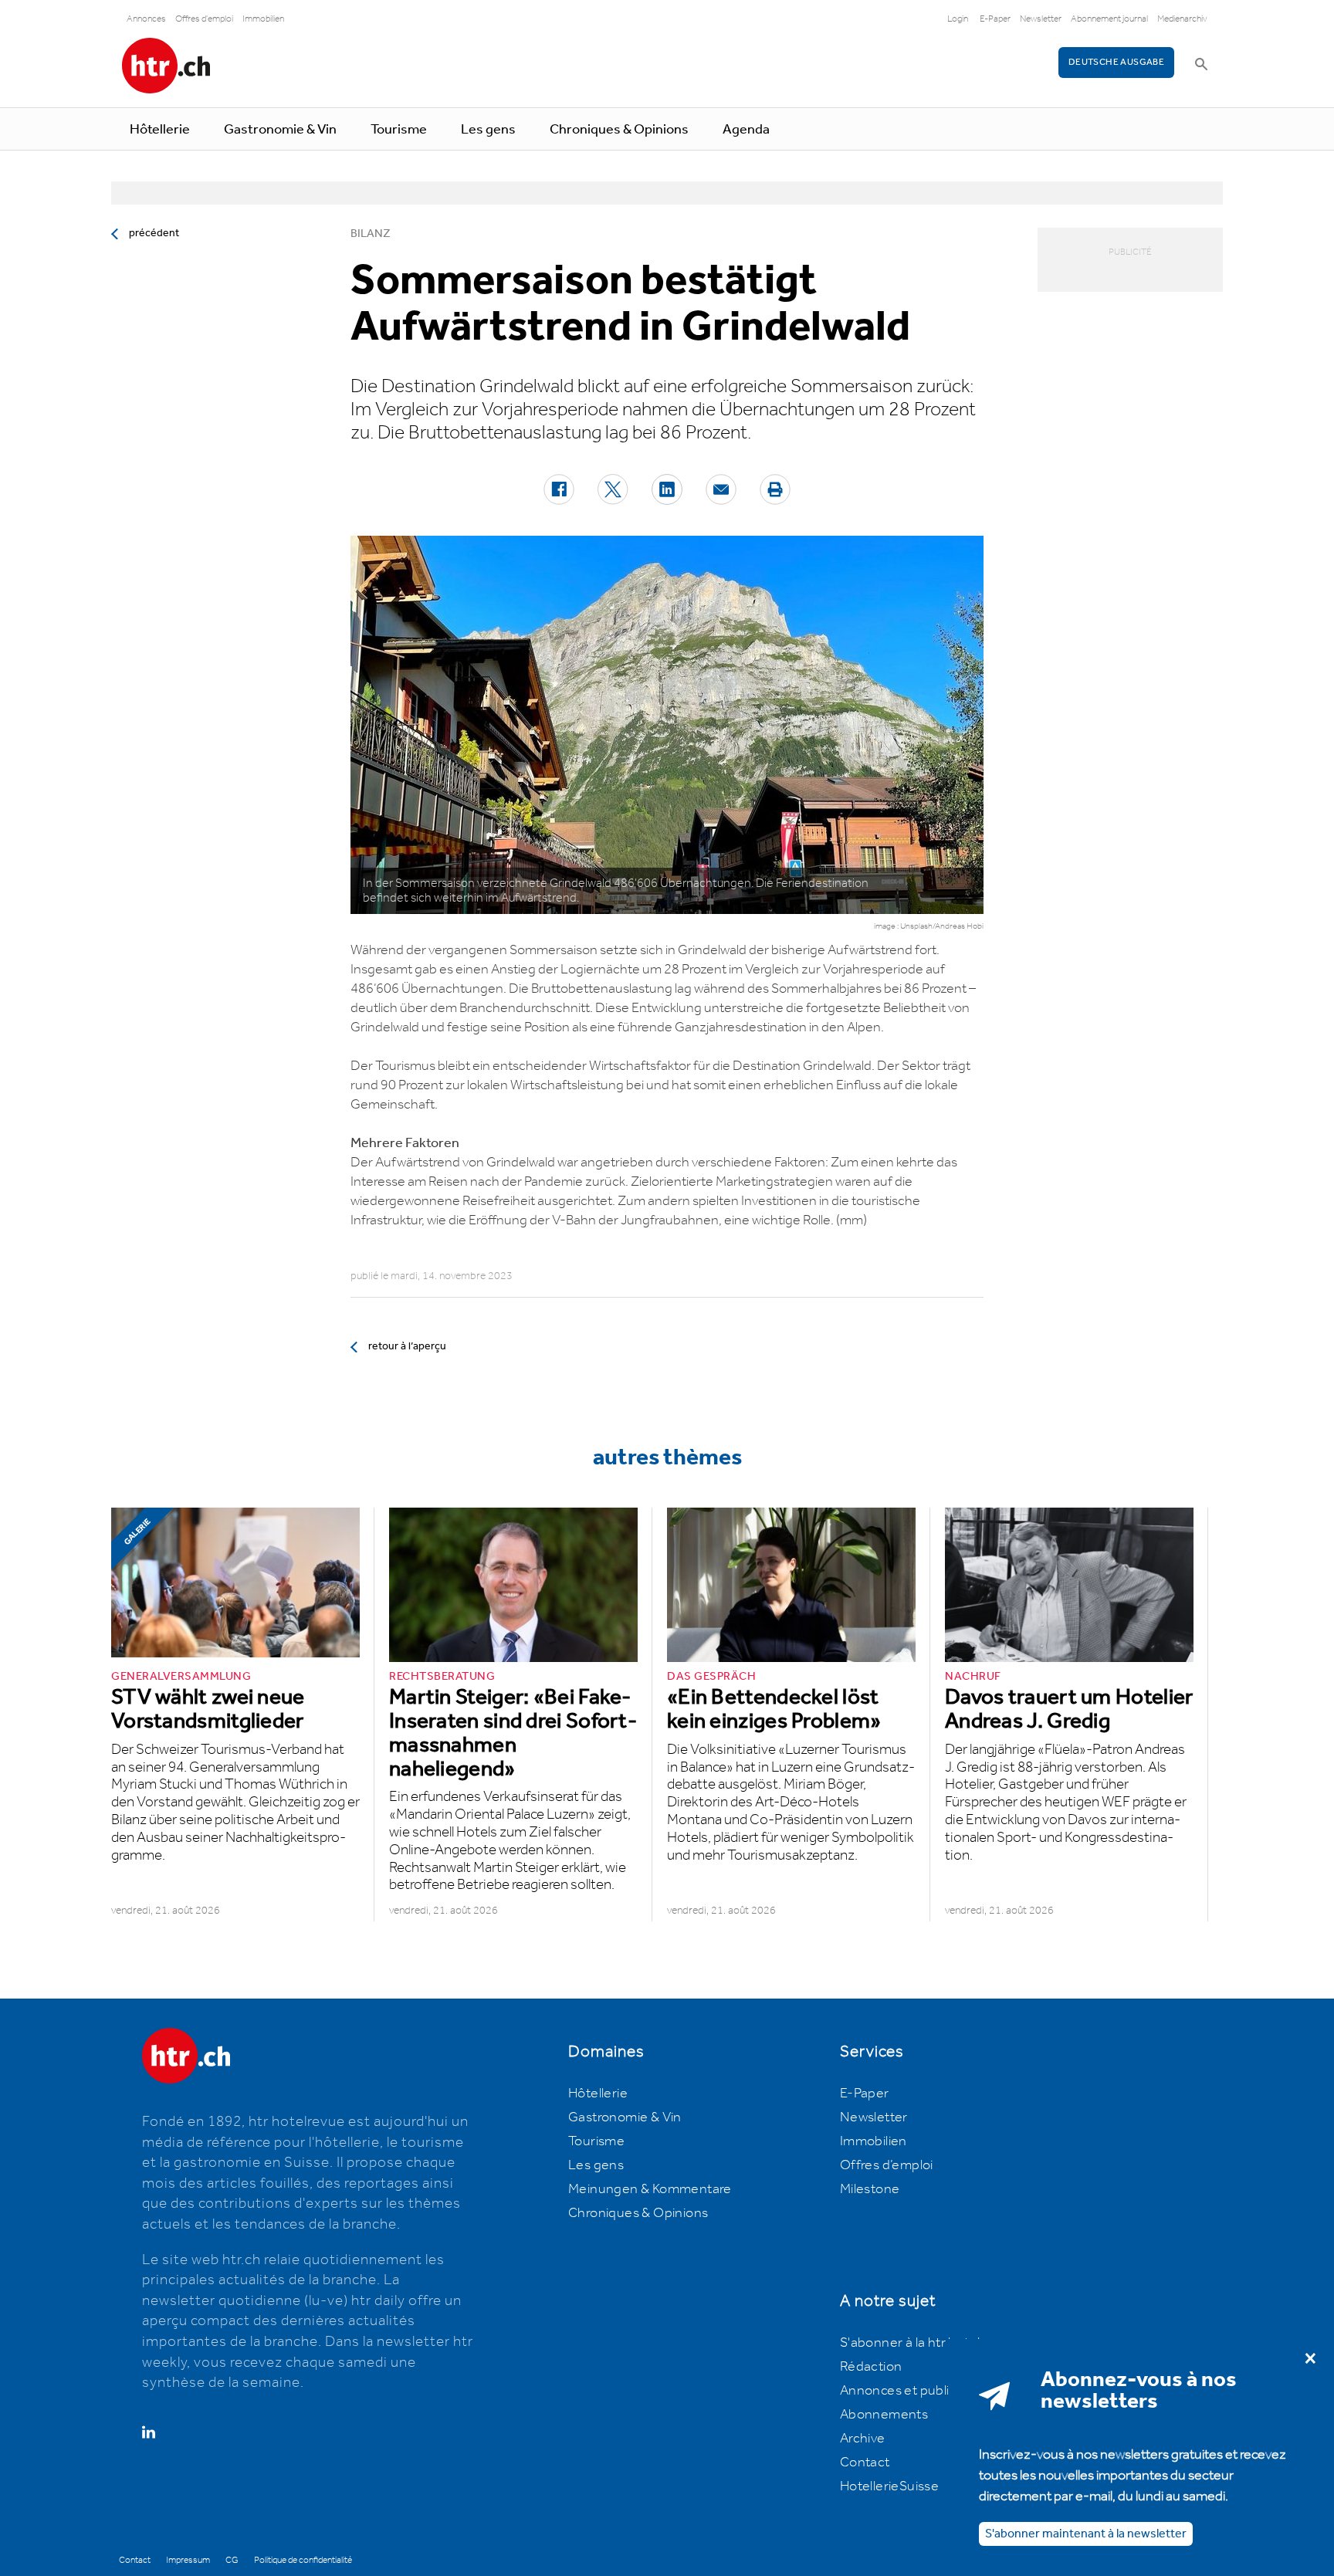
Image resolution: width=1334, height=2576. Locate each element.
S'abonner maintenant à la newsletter (1086, 2533)
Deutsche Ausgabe (1116, 62)
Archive (863, 2439)
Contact (865, 2463)
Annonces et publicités (909, 2391)
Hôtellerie (160, 130)
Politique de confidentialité (303, 2560)
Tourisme (399, 130)
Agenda (746, 130)
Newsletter (1041, 19)
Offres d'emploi (204, 19)
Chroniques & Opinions (619, 130)
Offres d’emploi (887, 2165)
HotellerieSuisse (889, 2486)
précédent (154, 233)
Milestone (870, 2189)
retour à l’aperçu (407, 1346)
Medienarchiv (1182, 19)
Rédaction (871, 2367)
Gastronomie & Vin (280, 130)
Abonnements (884, 2415)
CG (232, 2560)
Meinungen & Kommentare (650, 2189)
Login (958, 19)
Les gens (488, 130)
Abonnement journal (1109, 19)
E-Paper (995, 19)
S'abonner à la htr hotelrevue (928, 2343)
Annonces (146, 19)
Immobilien (263, 19)
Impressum (188, 2560)
